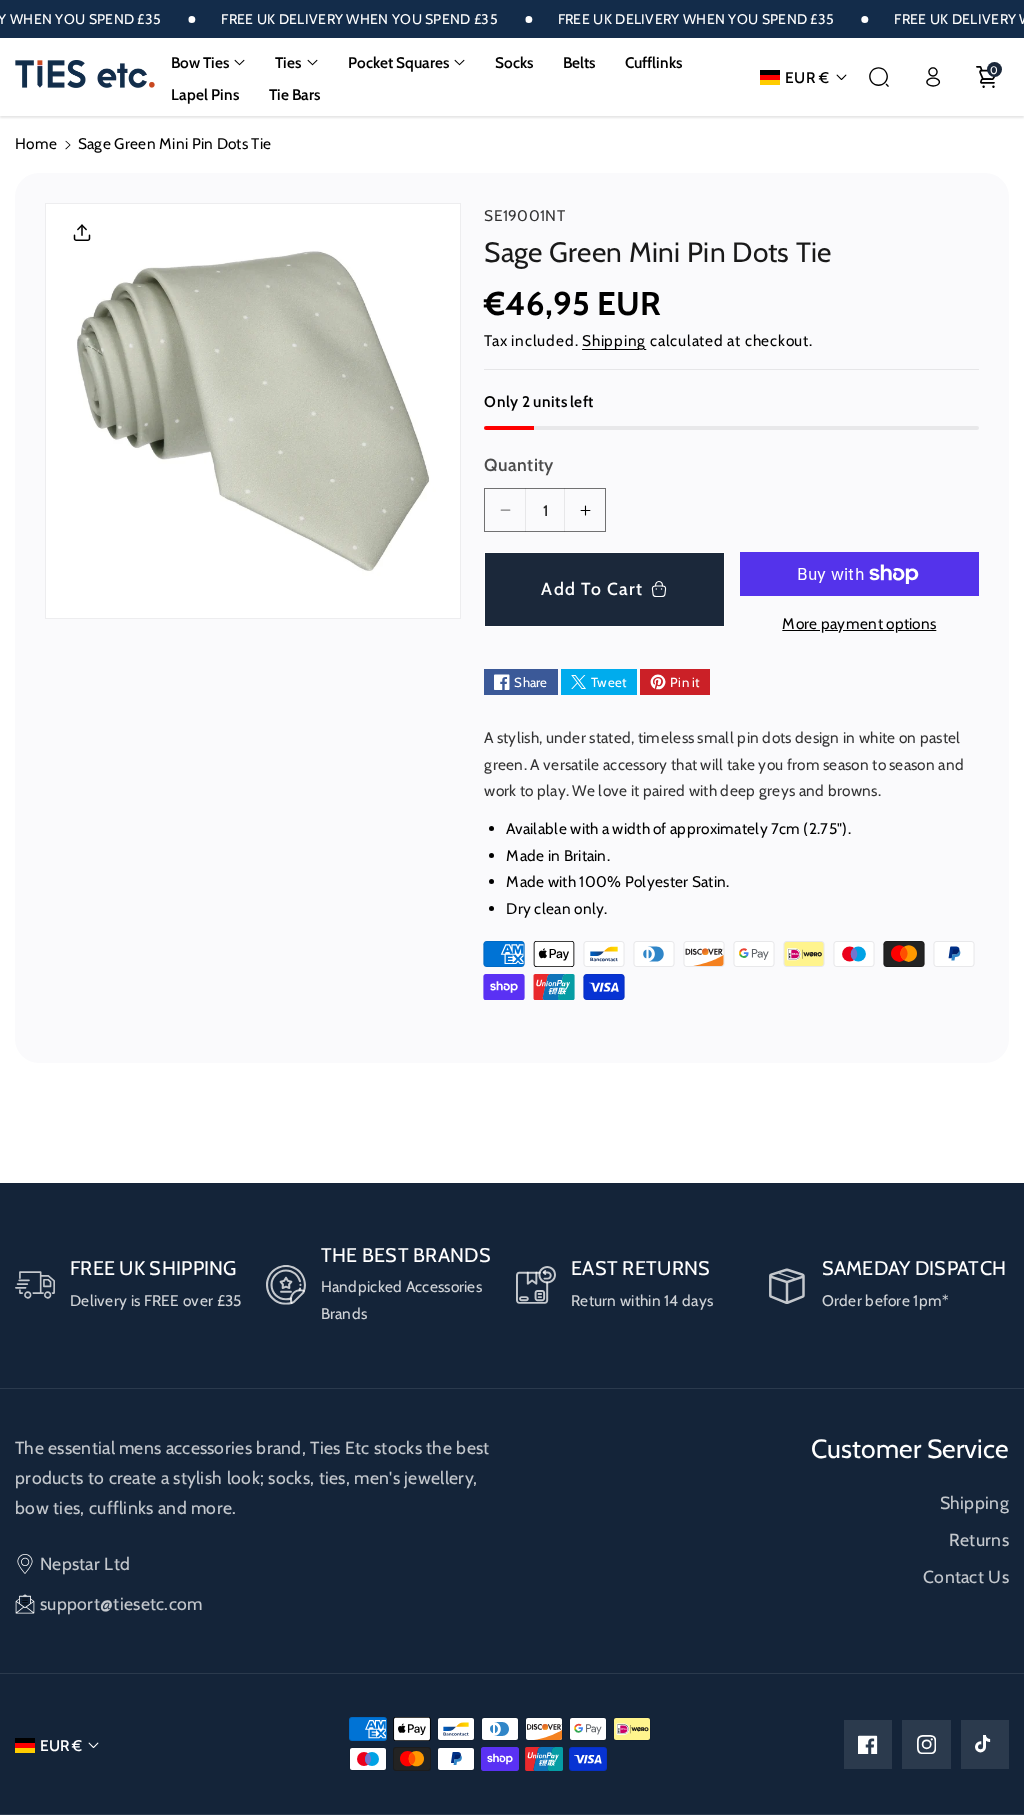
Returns (979, 1539)
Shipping (614, 340)
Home (36, 143)
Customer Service (910, 1449)
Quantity (518, 464)
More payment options (859, 623)
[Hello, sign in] (933, 77)
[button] (208, 63)
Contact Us (966, 1576)
